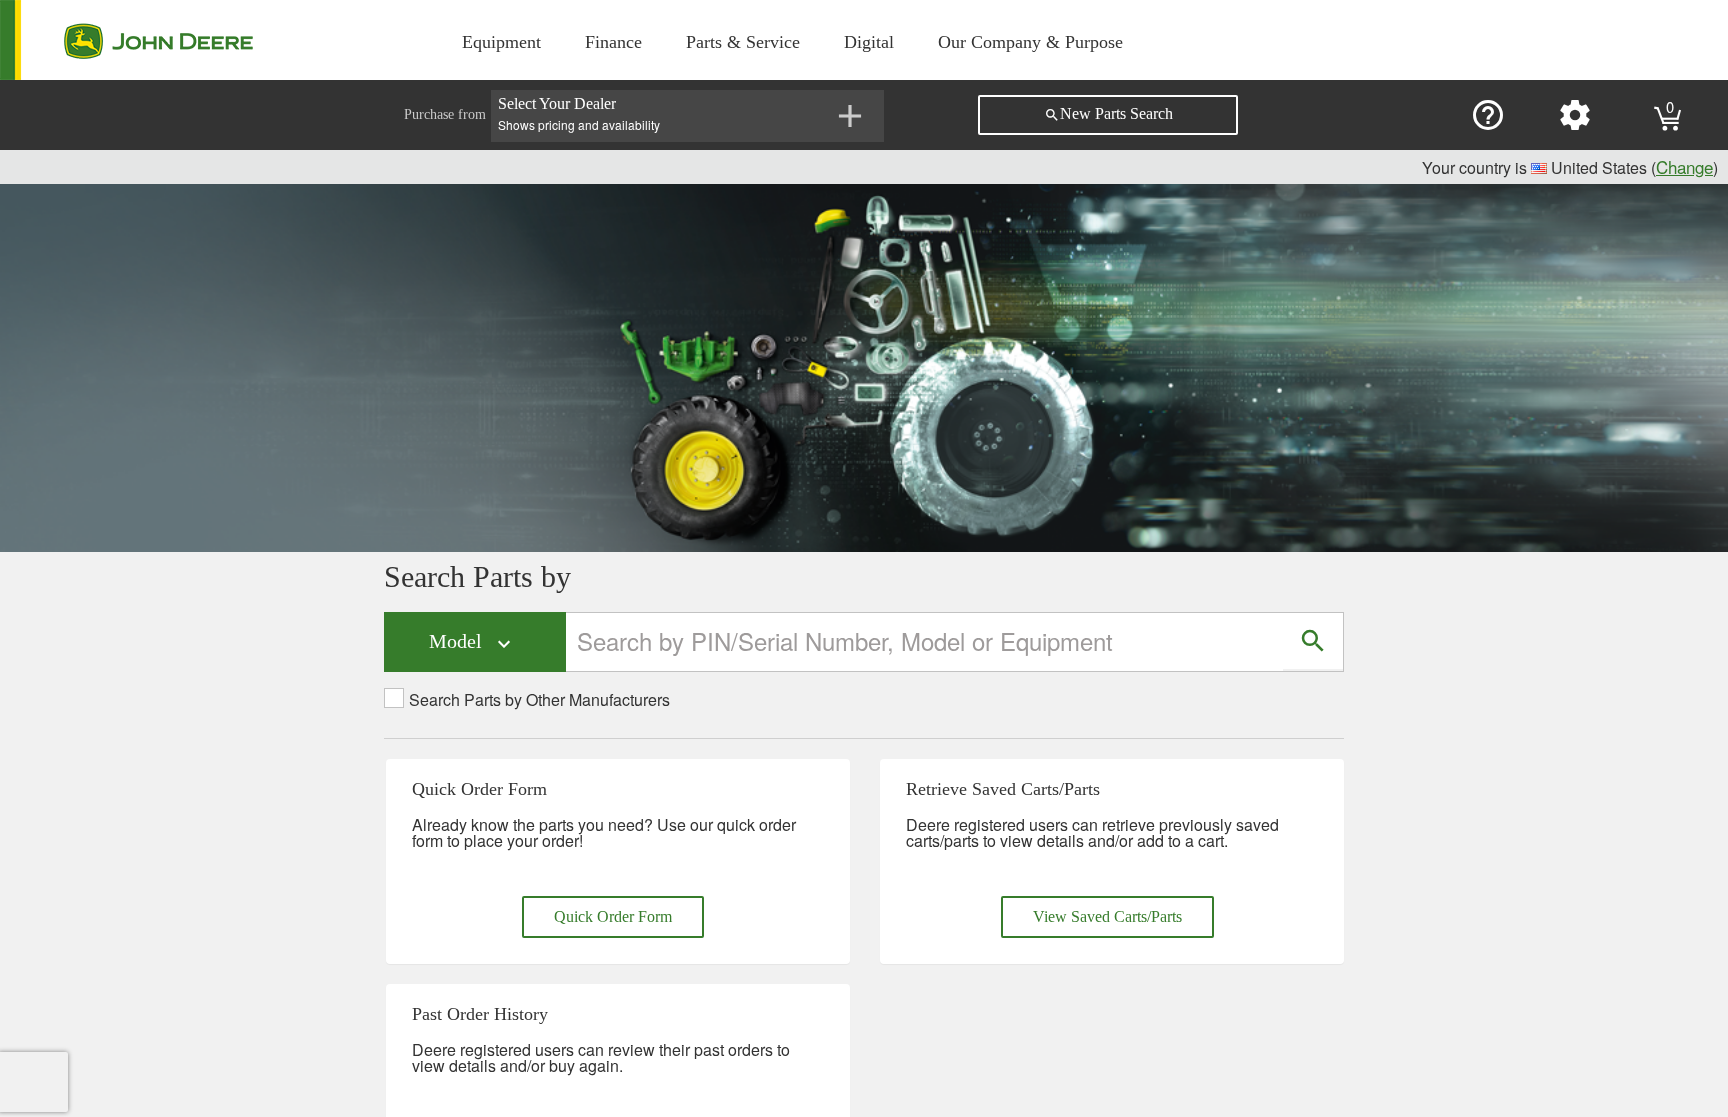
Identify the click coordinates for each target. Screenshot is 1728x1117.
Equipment (501, 42)
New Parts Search (1108, 114)
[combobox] (925, 641)
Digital (869, 42)
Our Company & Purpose (1030, 42)
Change (1684, 166)
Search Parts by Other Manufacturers (539, 700)
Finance (613, 42)
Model (472, 642)
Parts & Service (743, 42)
